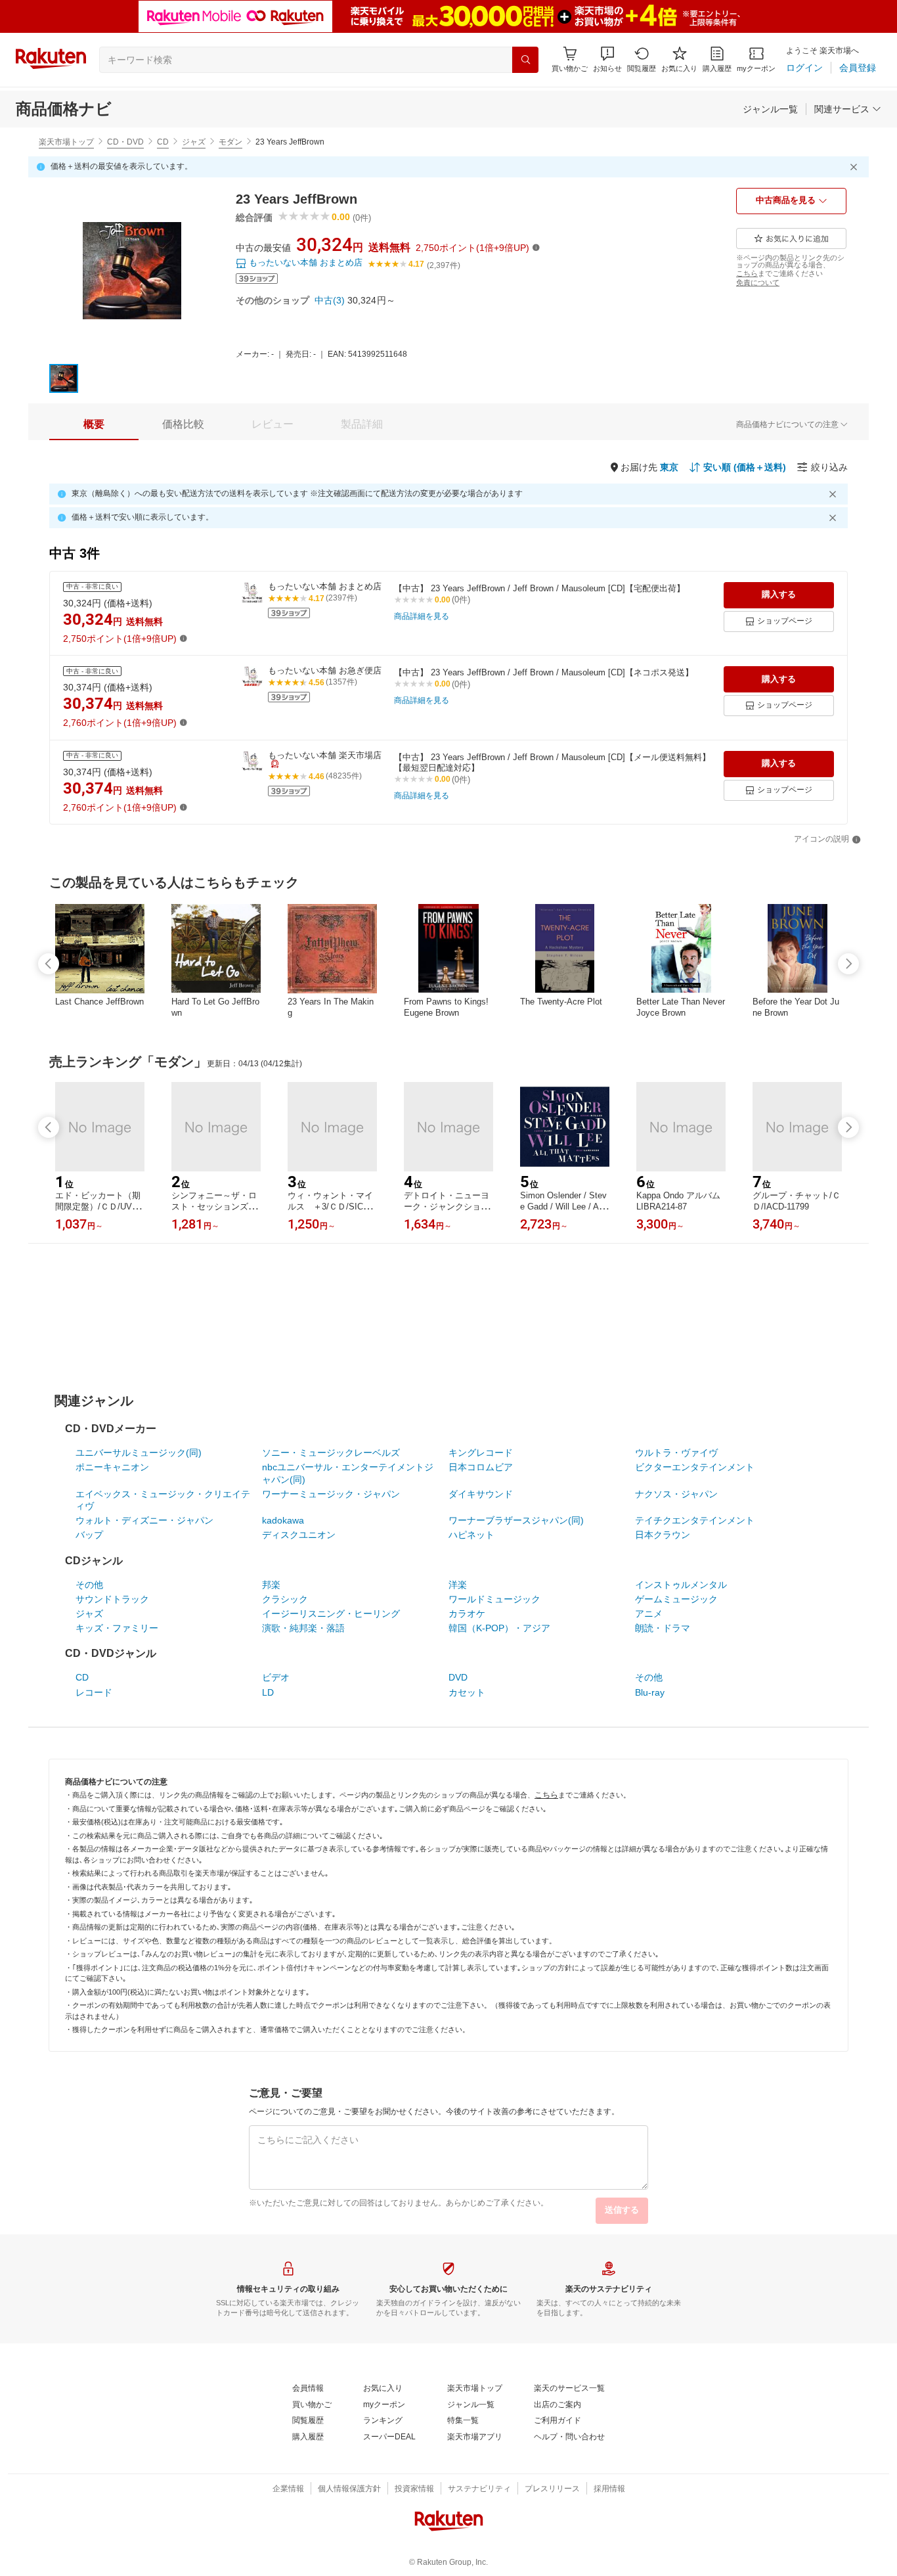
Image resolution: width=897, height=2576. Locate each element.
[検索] (525, 60)
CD (163, 142)
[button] (607, 59)
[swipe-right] (848, 964)
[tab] (94, 424)
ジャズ (194, 142)
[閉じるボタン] (856, 167)
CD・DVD (125, 142)
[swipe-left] (49, 964)
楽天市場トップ (66, 142)
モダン (230, 142)
